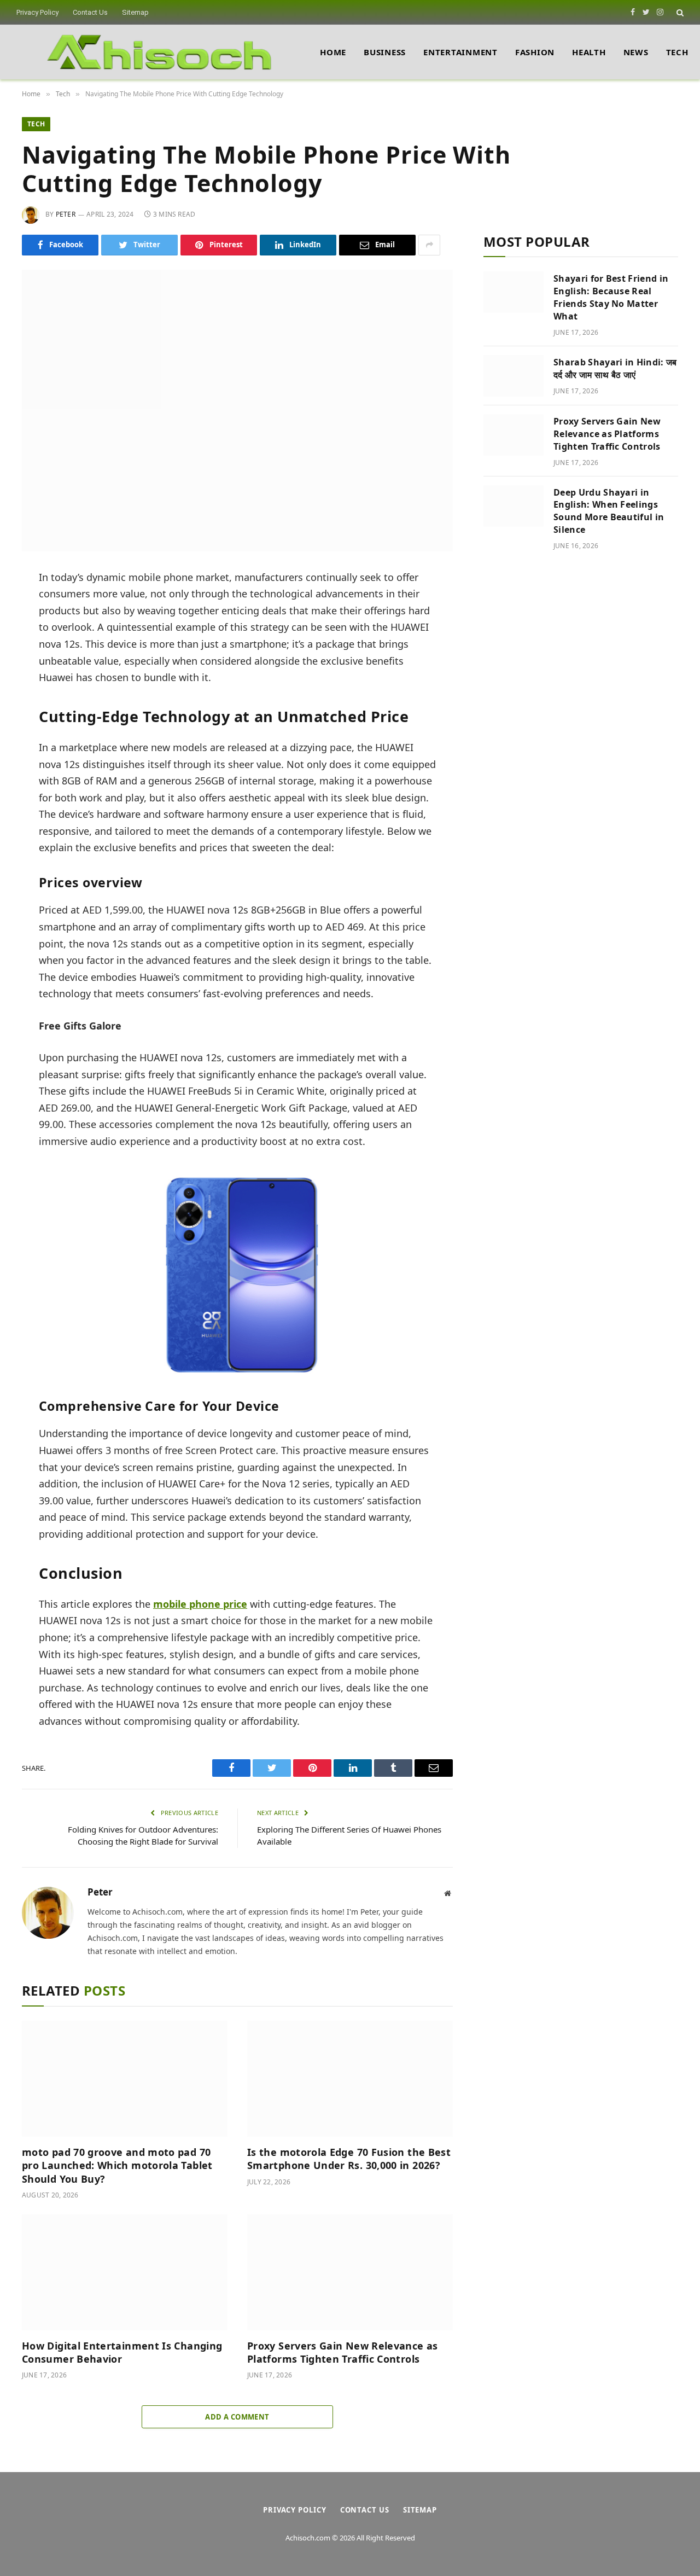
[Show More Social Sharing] (429, 245)
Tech (677, 52)
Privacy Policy (37, 12)
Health (589, 52)
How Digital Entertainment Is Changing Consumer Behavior (122, 2352)
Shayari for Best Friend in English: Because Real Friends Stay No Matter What (611, 297)
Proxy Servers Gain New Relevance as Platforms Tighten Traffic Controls (343, 2352)
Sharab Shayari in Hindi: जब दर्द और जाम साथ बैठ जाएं (615, 368)
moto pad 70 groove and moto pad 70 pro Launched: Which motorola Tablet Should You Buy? (117, 2165)
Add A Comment (237, 2417)
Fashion (535, 52)
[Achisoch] (160, 52)
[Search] (679, 12)
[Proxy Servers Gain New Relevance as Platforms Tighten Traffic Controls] (350, 2272)
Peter (66, 214)
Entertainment (460, 52)
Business (385, 52)
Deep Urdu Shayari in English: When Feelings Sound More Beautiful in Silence (609, 511)
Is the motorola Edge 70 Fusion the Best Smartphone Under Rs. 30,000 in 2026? (349, 2159)
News (636, 52)
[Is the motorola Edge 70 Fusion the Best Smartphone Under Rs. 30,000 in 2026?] (350, 2079)
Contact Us (90, 12)
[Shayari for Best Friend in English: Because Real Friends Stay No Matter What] (514, 292)
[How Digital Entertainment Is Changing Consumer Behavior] (125, 2272)
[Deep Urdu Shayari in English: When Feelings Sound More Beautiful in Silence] (514, 506)
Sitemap (135, 12)
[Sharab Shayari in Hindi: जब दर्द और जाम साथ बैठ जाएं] (514, 376)
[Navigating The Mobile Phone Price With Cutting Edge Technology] (237, 411)
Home (333, 52)
